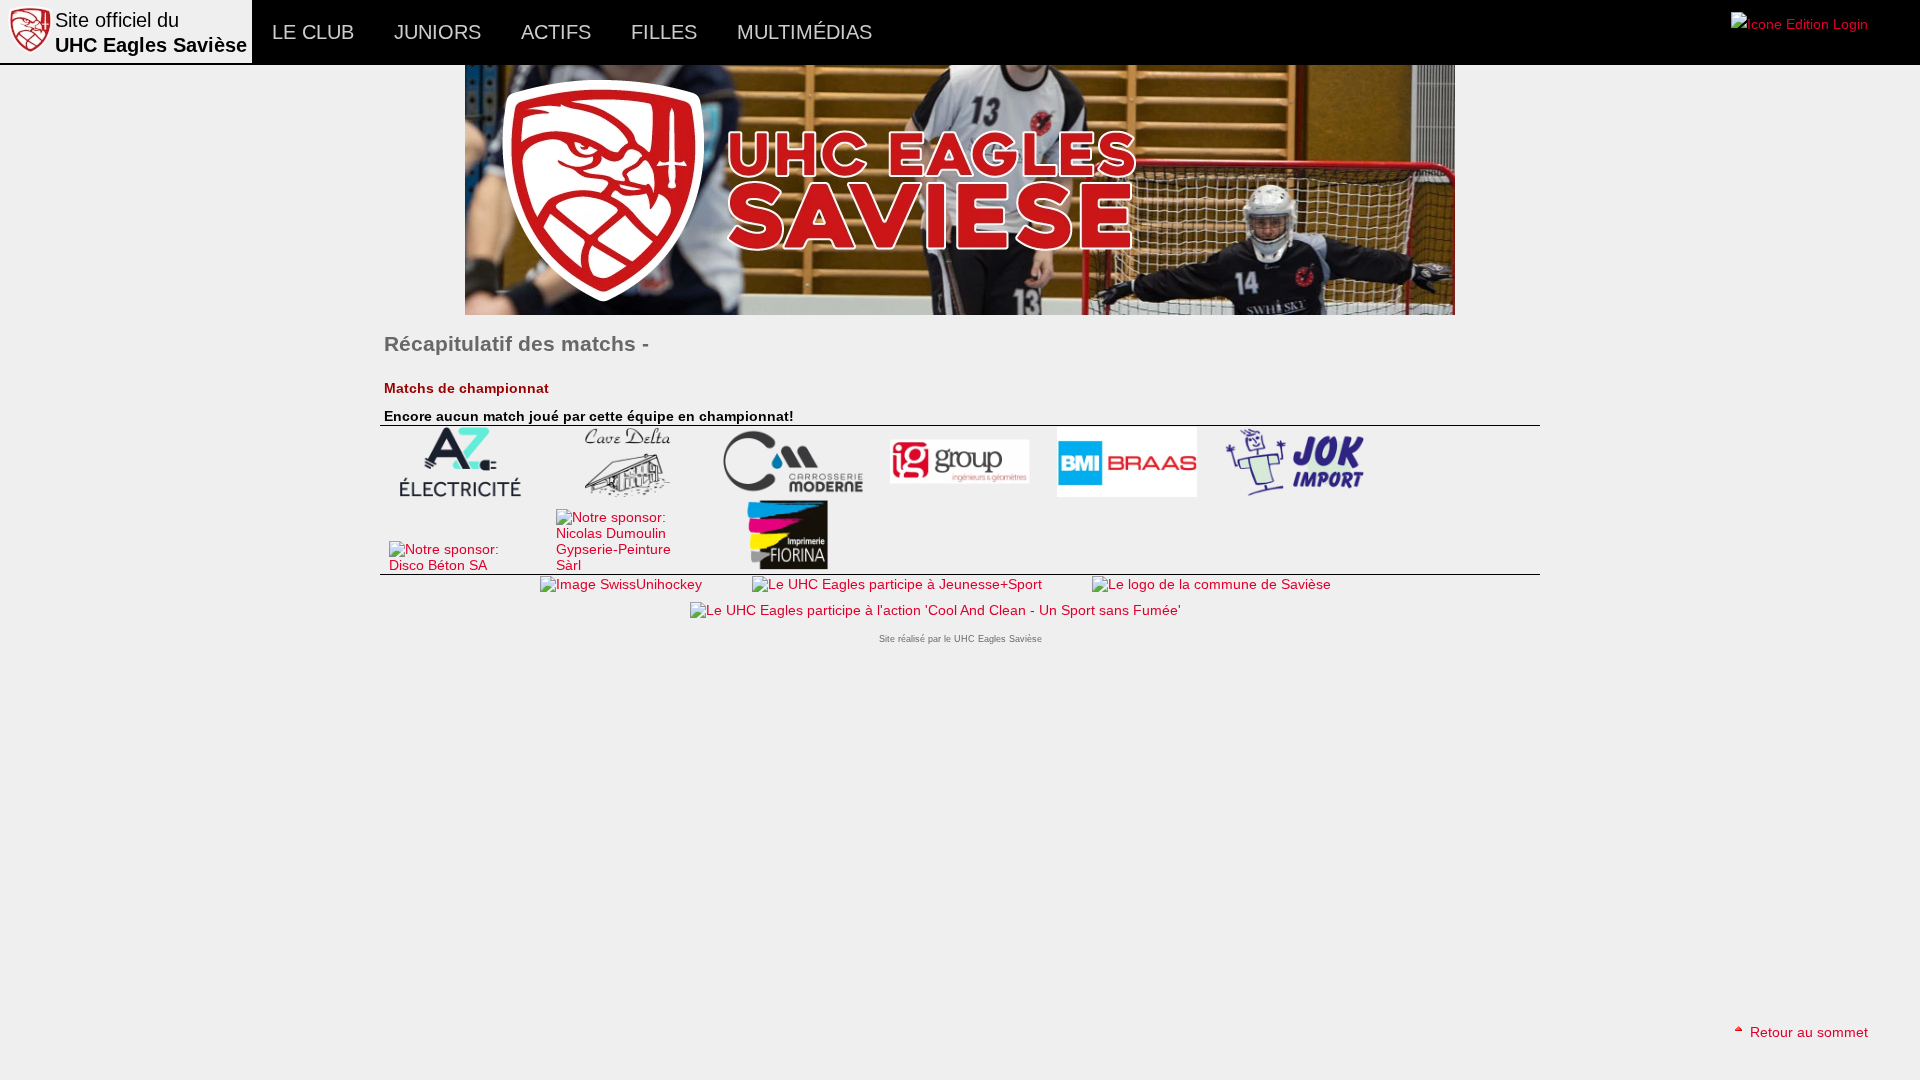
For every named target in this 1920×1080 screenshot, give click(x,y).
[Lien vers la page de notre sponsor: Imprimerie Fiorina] (801, 565)
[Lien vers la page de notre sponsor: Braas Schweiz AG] (1135, 492)
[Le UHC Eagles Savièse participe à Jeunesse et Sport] (897, 584)
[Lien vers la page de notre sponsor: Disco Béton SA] (467, 565)
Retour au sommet (1807, 1032)
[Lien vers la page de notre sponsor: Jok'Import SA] (1302, 492)
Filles (664, 32)
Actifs (556, 32)
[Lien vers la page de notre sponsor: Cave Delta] (634, 492)
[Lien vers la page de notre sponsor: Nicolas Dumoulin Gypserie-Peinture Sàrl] (634, 565)
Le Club (313, 32)
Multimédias (804, 32)
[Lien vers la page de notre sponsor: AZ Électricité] (467, 492)
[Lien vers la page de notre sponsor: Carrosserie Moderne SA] (801, 492)
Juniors (437, 32)
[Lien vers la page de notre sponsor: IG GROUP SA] (968, 492)
